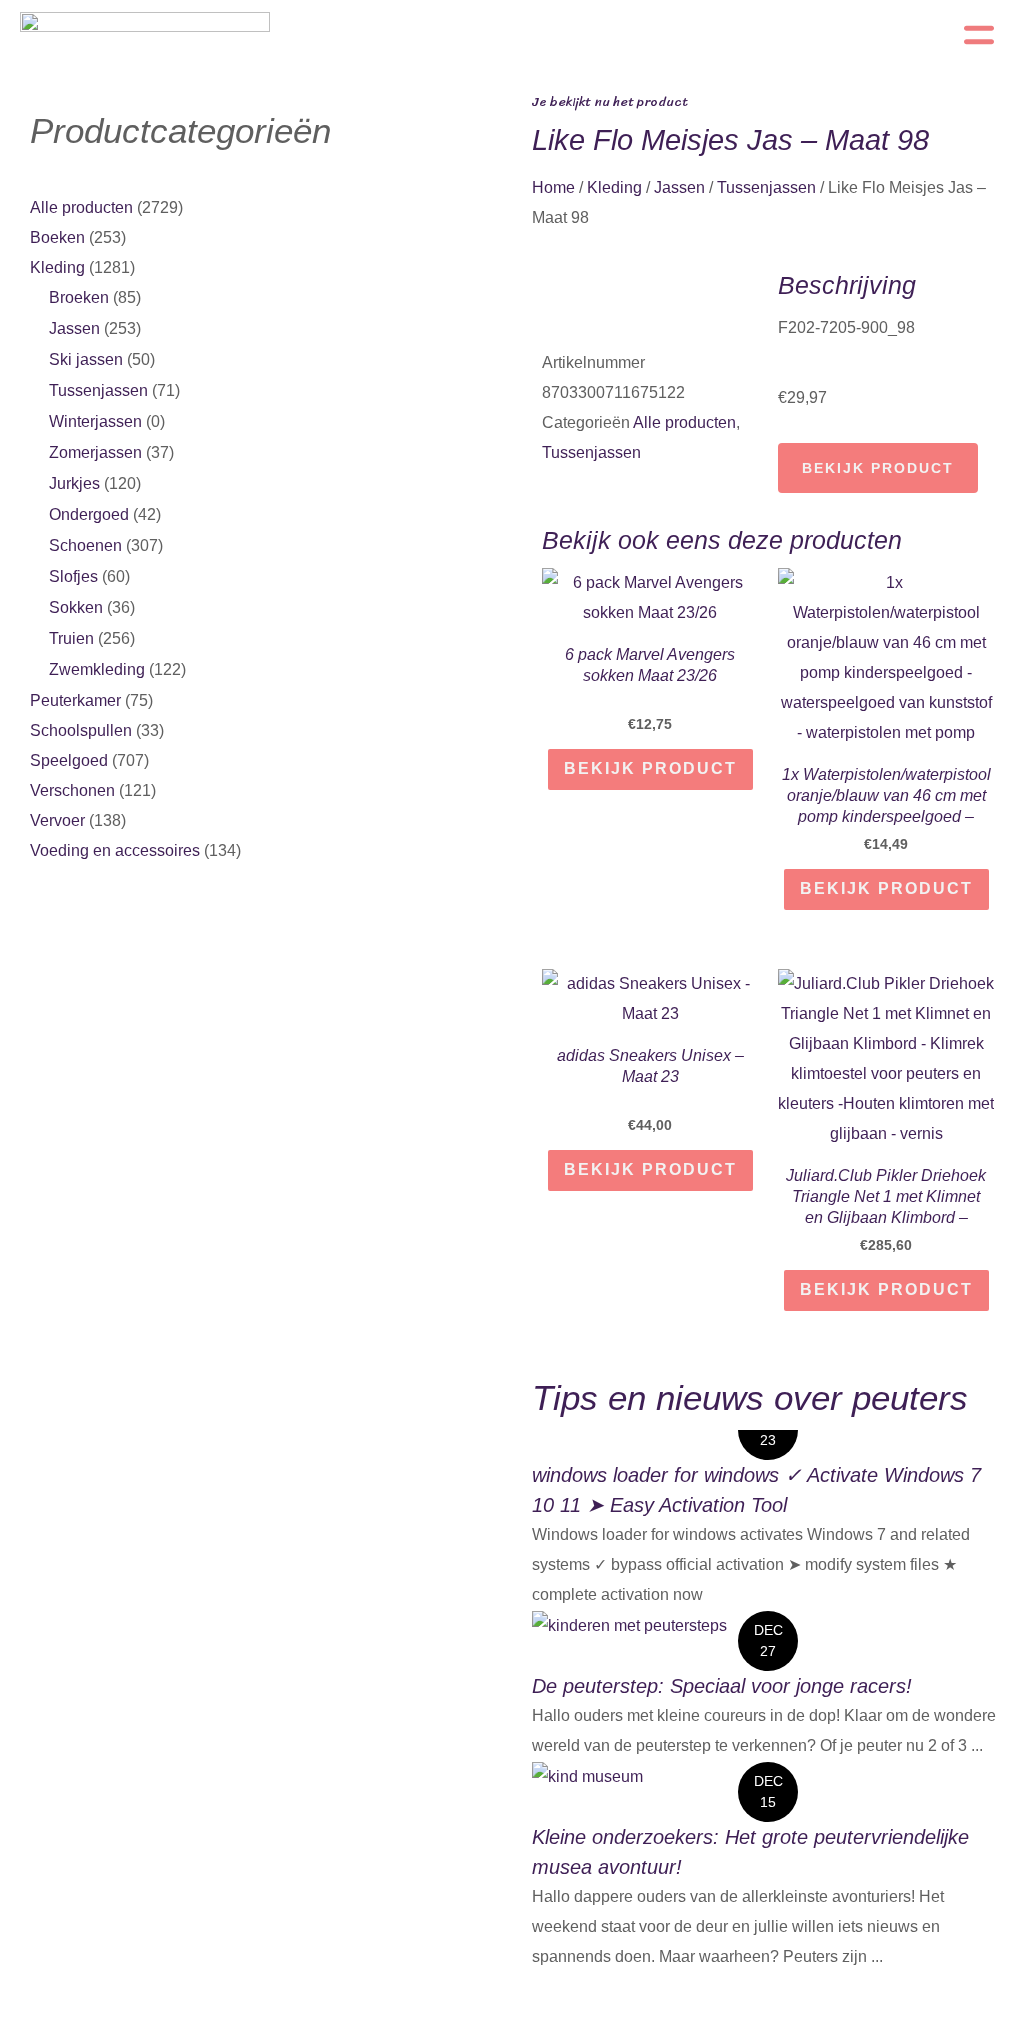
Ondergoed (89, 514)
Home (553, 187)
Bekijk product (878, 468)
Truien (71, 638)
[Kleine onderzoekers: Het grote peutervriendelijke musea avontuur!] (587, 1775)
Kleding (57, 267)
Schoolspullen (81, 730)
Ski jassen (86, 359)
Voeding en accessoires (115, 850)
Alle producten (81, 207)
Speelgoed (69, 760)
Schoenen (85, 545)
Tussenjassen (98, 390)
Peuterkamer (75, 700)
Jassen (74, 328)
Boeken (57, 237)
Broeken (79, 297)
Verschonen (72, 790)
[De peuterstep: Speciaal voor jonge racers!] (629, 1624)
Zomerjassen (95, 452)
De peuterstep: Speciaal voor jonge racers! (722, 1686)
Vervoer (57, 820)
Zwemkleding (97, 669)
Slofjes (73, 576)
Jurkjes (74, 483)
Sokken (76, 607)
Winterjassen (95, 421)
